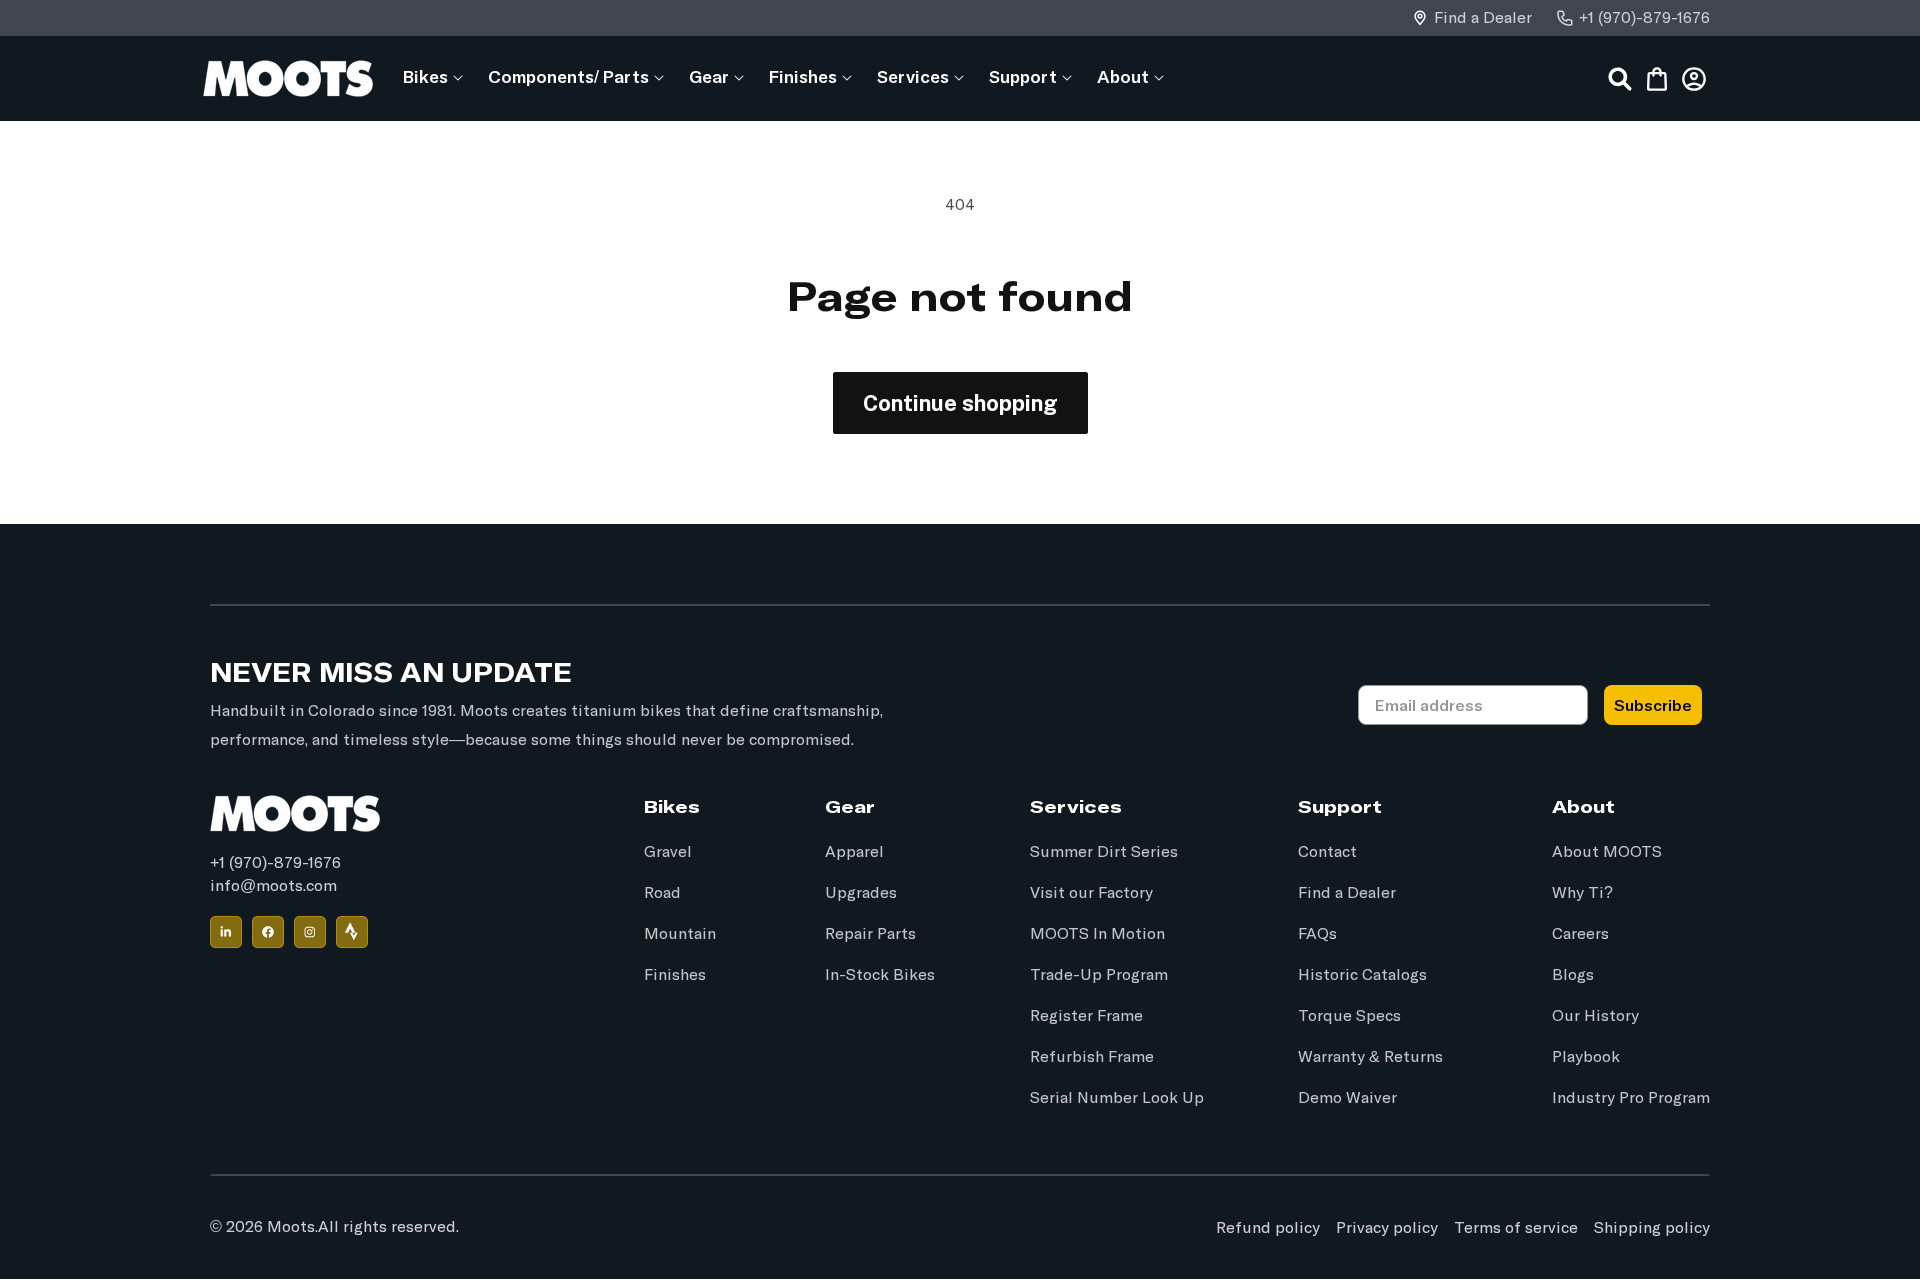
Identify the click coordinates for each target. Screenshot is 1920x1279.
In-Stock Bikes (880, 975)
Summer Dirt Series (1104, 852)
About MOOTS (1607, 852)
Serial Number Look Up (1117, 1098)
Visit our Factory (1091, 893)
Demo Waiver (1347, 1098)
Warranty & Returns (1370, 1057)
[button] (425, 76)
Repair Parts (870, 934)
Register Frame (1086, 1016)
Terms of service (1516, 1227)
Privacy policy (1387, 1227)
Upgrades (861, 893)
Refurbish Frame (1092, 1057)
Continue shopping (960, 403)
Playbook (1586, 1057)
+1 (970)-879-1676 (1644, 18)
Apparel (854, 852)
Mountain (680, 934)
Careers (1580, 934)
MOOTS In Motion (1097, 934)
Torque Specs (1349, 1016)
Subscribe (1653, 705)
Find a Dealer (1483, 18)
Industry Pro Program (1631, 1098)
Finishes (675, 975)
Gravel (668, 852)
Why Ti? (1582, 893)
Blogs (1573, 975)
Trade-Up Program (1099, 975)
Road (662, 893)
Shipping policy (1652, 1227)
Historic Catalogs (1362, 975)
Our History (1595, 1016)
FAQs (1317, 934)
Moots (291, 1227)
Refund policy (1268, 1227)
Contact (1327, 852)
